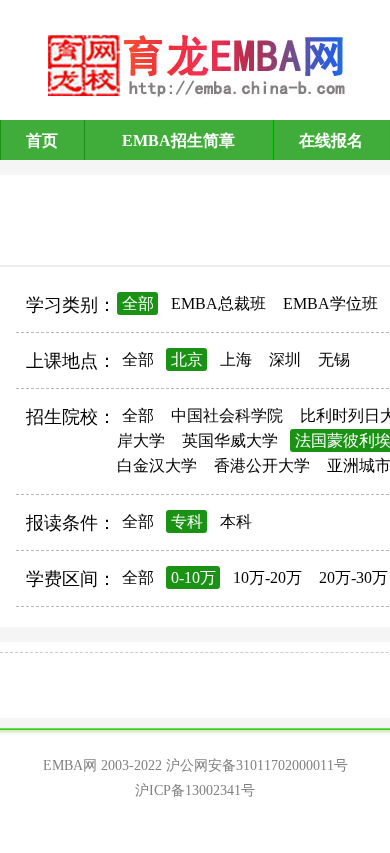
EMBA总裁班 (218, 303)
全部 (138, 303)
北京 (187, 359)
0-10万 (193, 577)
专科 (187, 521)
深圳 (285, 359)
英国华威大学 (230, 440)
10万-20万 (267, 577)
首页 (42, 140)
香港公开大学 (262, 465)
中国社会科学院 (227, 415)
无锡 (334, 359)
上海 (236, 359)
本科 (236, 521)
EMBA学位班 (330, 303)
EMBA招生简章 (178, 140)
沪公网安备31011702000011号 (257, 765)
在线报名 (331, 140)
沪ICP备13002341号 (195, 790)
